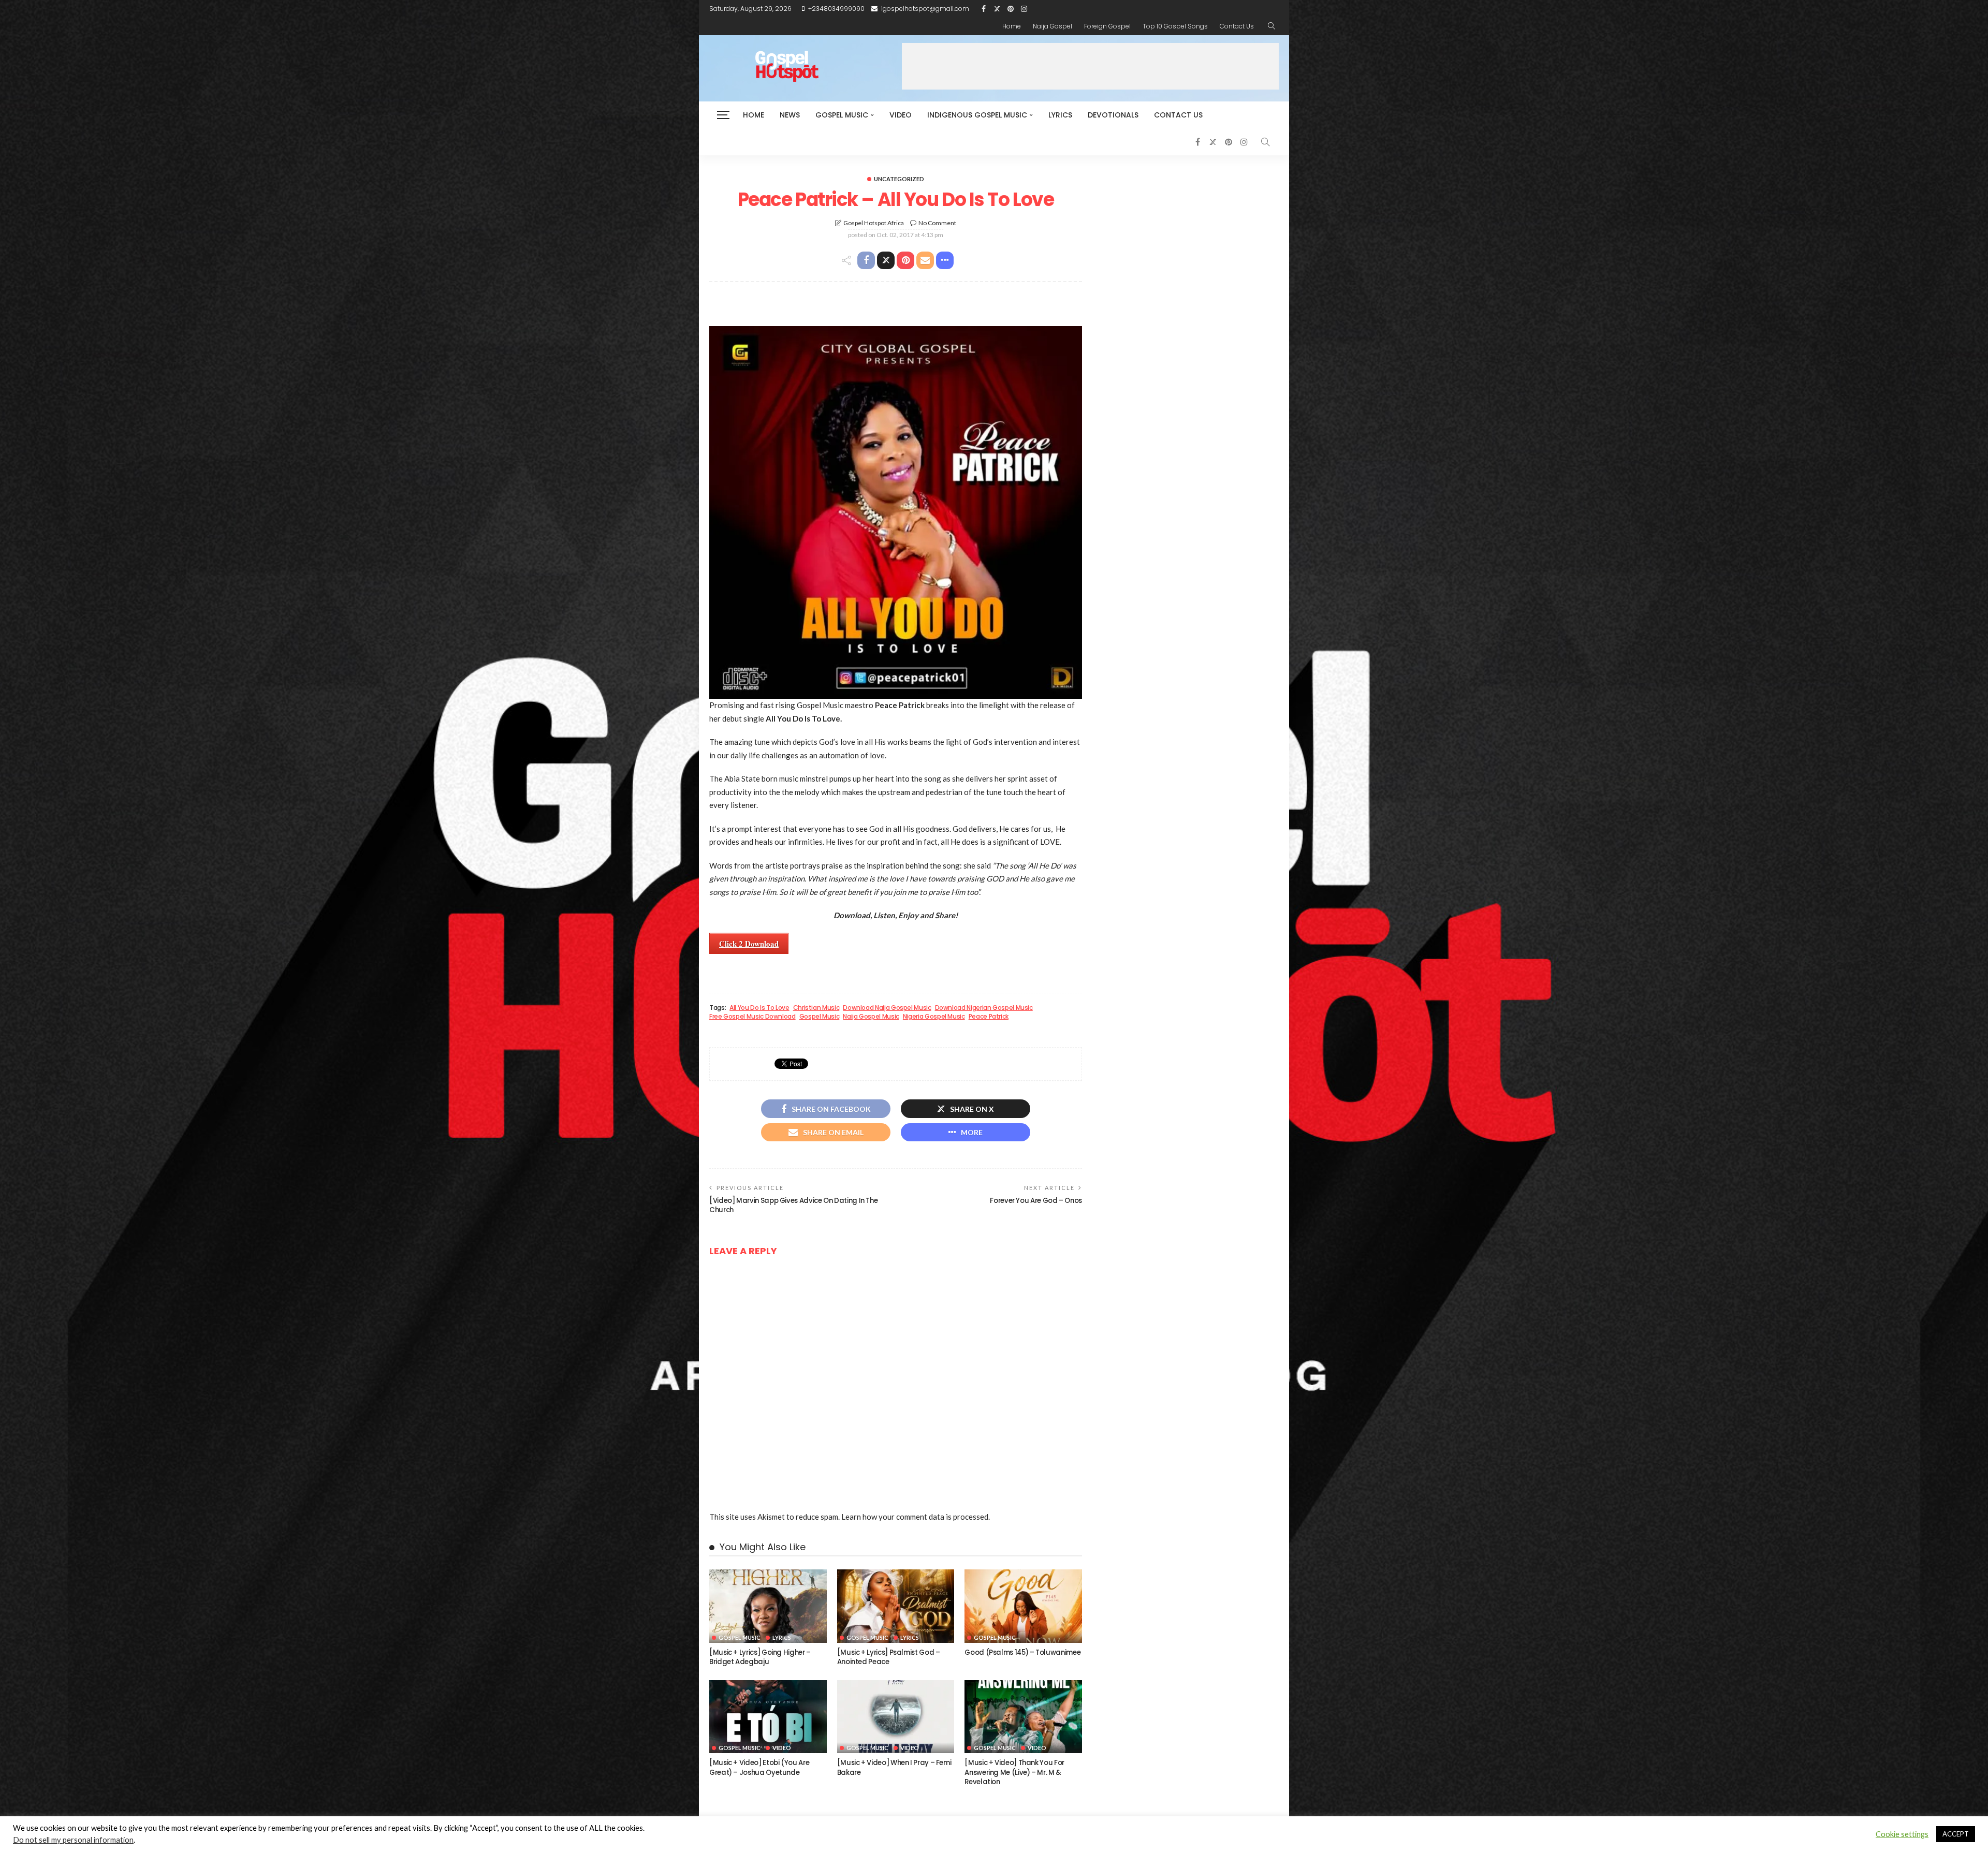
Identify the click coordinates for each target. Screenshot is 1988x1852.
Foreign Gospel (1107, 26)
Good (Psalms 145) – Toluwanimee (1022, 1652)
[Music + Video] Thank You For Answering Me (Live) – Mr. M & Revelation (1014, 1772)
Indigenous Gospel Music (977, 115)
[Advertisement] (1090, 66)
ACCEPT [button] (1956, 1834)
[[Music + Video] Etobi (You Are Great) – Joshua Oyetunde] (768, 1717)
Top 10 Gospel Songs (1175, 26)
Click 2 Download (749, 944)
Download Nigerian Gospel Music (984, 1008)
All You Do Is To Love (759, 1008)
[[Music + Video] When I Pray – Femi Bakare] (896, 1717)
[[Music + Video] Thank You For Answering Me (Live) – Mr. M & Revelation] (1023, 1717)
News (790, 115)
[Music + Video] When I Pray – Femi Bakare (894, 1767)
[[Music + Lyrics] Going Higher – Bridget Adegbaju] (768, 1606)
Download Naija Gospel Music (887, 1008)
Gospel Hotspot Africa (874, 223)
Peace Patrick (989, 1017)
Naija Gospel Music (871, 1017)
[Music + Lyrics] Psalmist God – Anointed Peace (889, 1657)
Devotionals (1113, 115)
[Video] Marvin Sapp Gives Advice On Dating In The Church (793, 1205)
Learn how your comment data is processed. (916, 1517)
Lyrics (1060, 115)
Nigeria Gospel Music (934, 1017)
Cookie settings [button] (1902, 1834)
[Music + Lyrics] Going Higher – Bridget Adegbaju (760, 1657)
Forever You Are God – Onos (1036, 1201)
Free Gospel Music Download (752, 1017)
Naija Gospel (1053, 26)
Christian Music (816, 1008)
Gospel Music (842, 115)
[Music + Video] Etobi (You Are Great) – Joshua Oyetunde (759, 1767)
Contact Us (1237, 26)
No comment (937, 223)
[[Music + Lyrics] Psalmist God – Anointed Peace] (896, 1606)
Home (1012, 26)
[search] (1271, 26)
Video (901, 115)
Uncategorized (899, 179)
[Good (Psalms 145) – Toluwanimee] (1023, 1606)
